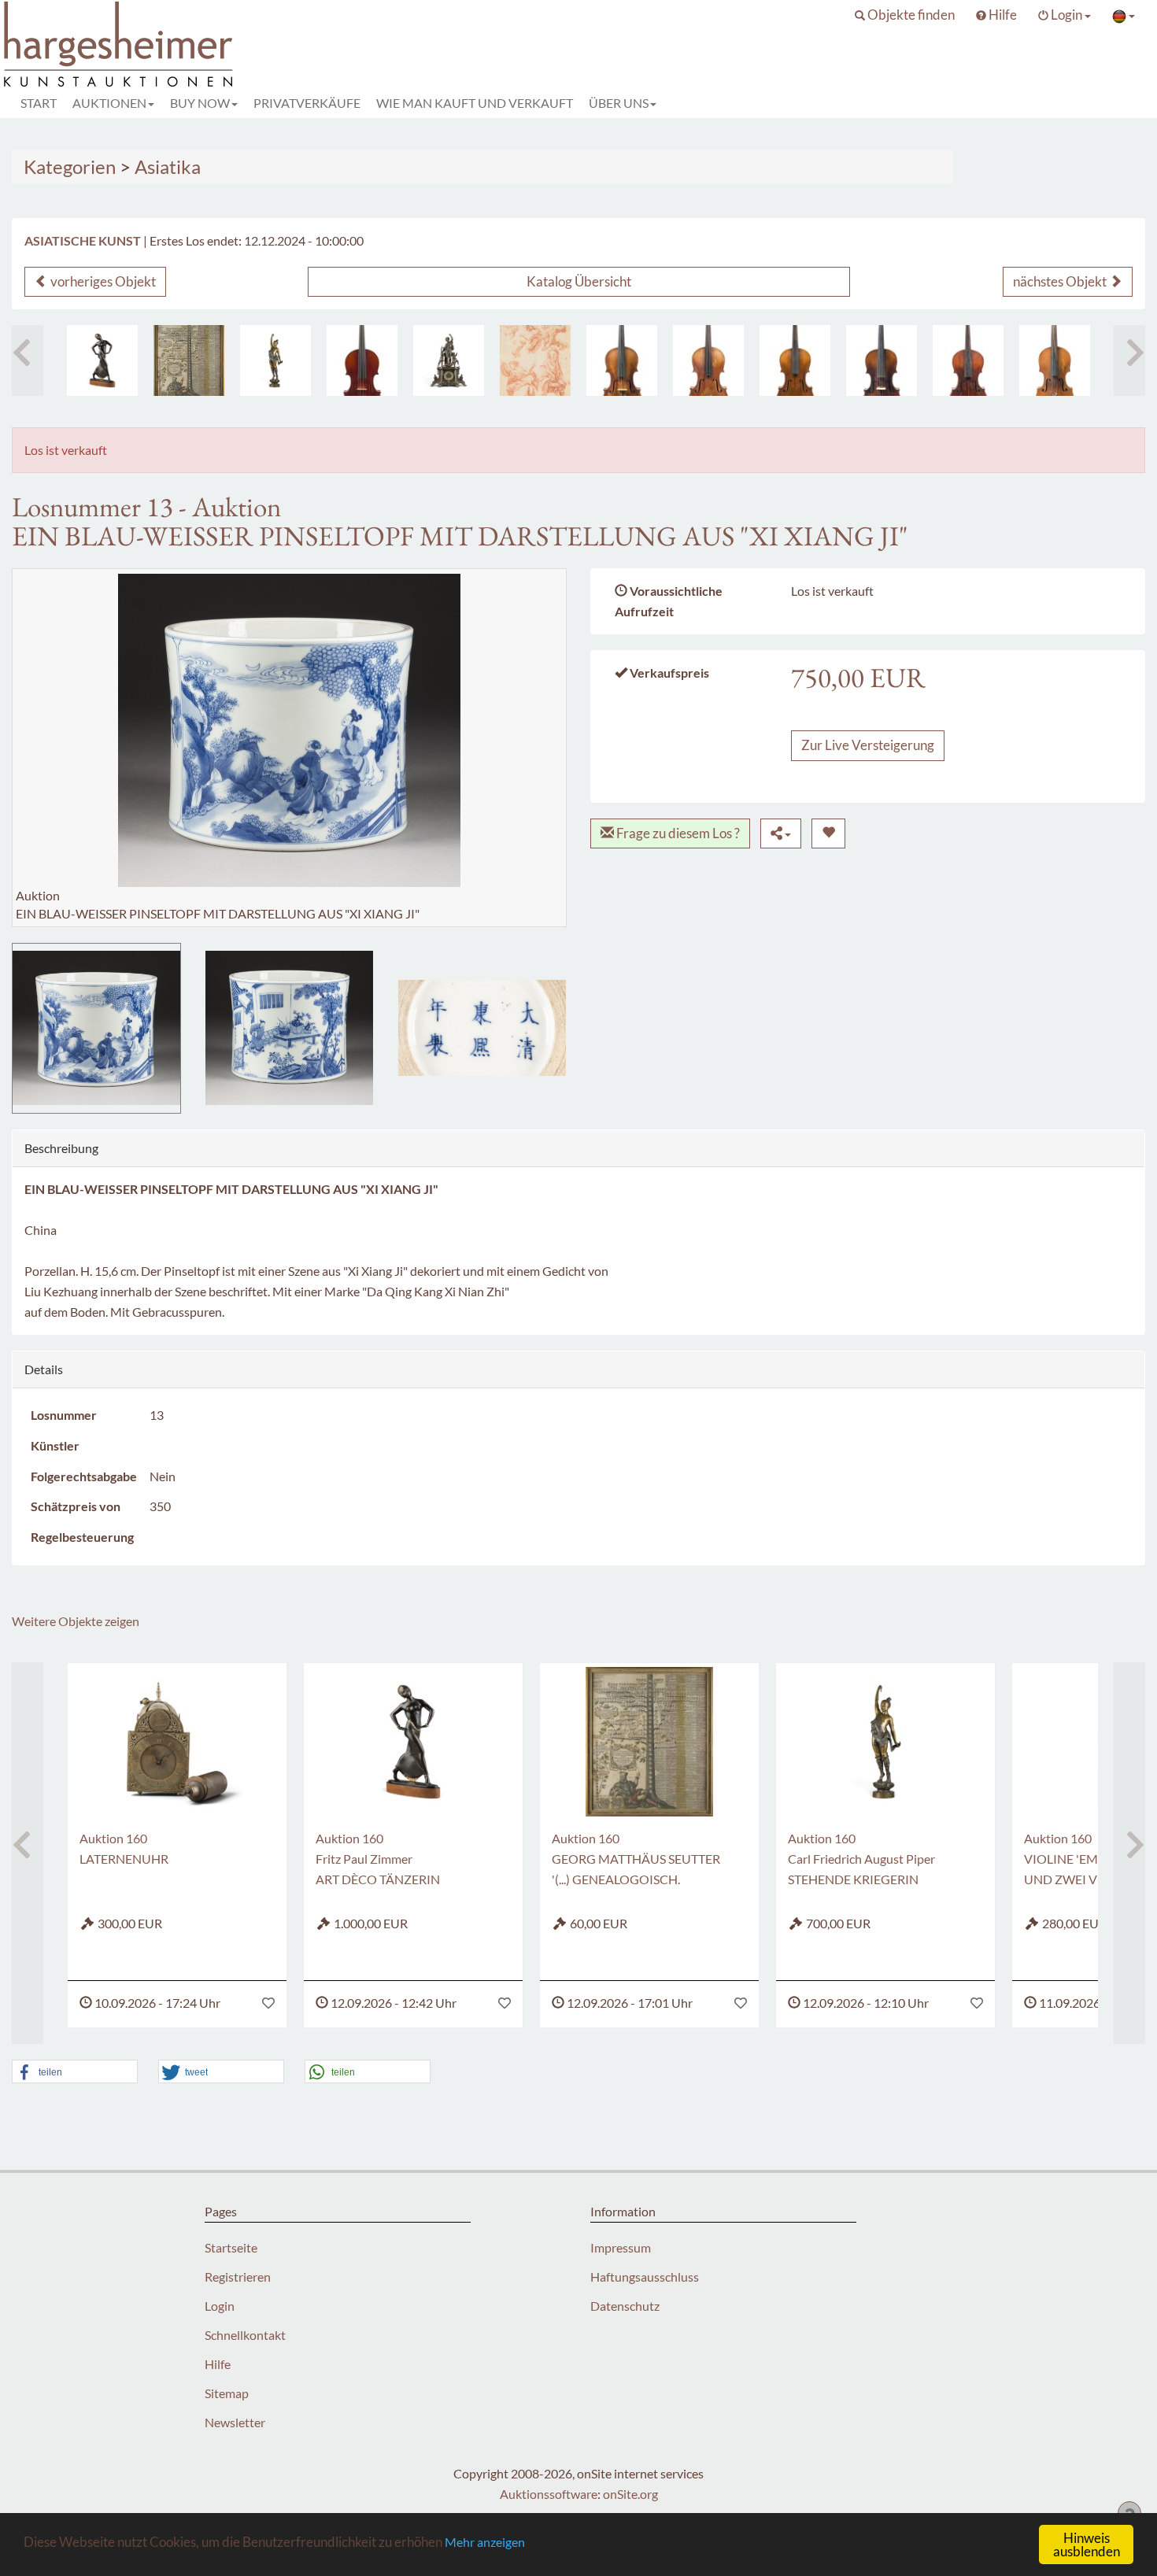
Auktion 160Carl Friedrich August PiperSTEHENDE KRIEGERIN (861, 1859)
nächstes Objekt (1061, 281)
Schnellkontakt (245, 2335)
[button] (905, 15)
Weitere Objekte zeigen (76, 1621)
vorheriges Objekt (102, 281)
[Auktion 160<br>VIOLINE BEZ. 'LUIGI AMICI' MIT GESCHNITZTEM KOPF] (968, 360)
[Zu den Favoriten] (268, 2003)
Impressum (621, 2247)
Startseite (231, 2247)
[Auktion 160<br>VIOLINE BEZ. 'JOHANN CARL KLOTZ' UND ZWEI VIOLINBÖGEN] (622, 360)
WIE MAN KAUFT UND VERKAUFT (475, 103)
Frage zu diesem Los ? (677, 833)
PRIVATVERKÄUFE (307, 103)
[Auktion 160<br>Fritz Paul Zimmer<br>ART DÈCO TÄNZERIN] (102, 360)
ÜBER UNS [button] (619, 103)
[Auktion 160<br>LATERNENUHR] (177, 1742)
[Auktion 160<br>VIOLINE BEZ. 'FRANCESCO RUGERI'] (1055, 360)
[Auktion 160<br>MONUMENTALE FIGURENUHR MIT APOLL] (449, 360)
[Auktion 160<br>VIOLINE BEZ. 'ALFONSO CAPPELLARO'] (708, 360)
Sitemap (227, 2393)
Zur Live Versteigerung (868, 745)
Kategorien (70, 166)
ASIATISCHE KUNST (83, 240)
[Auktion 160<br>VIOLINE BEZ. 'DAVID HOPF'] (882, 360)
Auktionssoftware (549, 2494)
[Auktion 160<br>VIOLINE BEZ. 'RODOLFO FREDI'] (795, 360)
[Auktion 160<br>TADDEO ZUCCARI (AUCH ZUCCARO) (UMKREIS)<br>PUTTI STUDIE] (535, 360)
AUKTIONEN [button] (109, 103)
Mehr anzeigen (485, 2542)
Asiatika (168, 166)
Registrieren (238, 2277)
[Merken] (828, 833)
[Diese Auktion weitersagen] (781, 833)
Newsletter (235, 2422)
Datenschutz (625, 2306)
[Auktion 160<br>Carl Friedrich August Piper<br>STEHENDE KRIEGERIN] (275, 360)
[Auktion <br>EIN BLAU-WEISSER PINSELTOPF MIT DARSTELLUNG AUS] (96, 1028)
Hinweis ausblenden (1087, 2545)
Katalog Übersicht (579, 281)
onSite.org (630, 2494)
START (39, 103)
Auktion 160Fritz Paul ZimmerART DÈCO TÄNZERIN (378, 1859)
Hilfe (218, 2364)
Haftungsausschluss (645, 2277)
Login (220, 2306)
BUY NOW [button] (200, 103)
